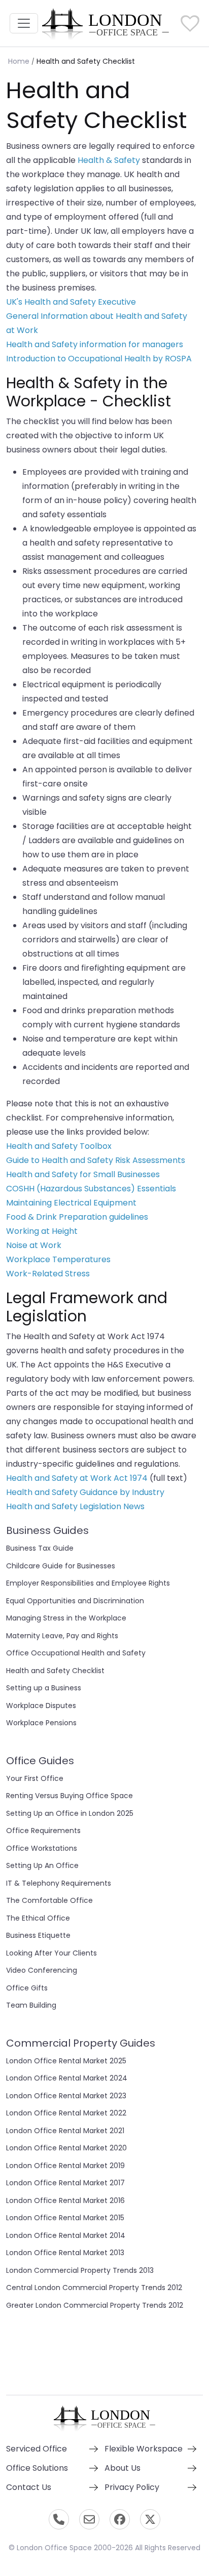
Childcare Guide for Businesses (61, 1566)
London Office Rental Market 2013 (65, 2253)
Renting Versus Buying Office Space (69, 1796)
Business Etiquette (38, 1935)
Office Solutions (37, 2468)
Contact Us (29, 2487)
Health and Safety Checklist (55, 1671)
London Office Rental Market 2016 (65, 2200)
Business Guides (47, 1530)
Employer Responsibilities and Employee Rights (88, 1583)
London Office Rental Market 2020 (66, 2148)
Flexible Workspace (144, 2449)
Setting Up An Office (42, 1865)
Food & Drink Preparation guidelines (77, 1217)
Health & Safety (109, 160)
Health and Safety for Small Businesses (83, 1174)
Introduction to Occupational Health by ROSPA (99, 359)
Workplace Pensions (41, 1723)
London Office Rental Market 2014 (66, 2235)
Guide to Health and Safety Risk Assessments (96, 1160)
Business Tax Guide (40, 1548)
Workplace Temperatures (58, 1259)
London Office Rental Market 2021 (65, 2131)
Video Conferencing (42, 1970)
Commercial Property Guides (81, 2043)
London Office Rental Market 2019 (65, 2166)
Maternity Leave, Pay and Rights (62, 1636)
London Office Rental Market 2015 (65, 2218)
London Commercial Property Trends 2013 (80, 2270)
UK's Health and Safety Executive (71, 302)
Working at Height (42, 1231)
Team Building (31, 2005)
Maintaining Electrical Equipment (71, 1203)
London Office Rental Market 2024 (67, 2078)
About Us (123, 2468)
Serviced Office (37, 2449)
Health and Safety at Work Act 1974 (77, 1478)
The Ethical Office (38, 1918)
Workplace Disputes (41, 1706)
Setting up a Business (44, 1688)
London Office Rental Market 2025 (66, 2061)
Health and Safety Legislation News (75, 1506)
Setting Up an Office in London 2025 (70, 1813)
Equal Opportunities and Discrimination (75, 1601)
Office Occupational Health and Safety (76, 1653)
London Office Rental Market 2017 (65, 2183)
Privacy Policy (132, 2487)
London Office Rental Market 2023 (66, 2096)
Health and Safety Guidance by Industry (85, 1492)
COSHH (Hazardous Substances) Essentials (91, 1189)
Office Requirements (43, 1831)
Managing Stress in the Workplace (66, 1618)
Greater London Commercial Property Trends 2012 (95, 2305)
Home (19, 61)
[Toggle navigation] (24, 23)
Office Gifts (27, 1988)
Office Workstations (42, 1848)
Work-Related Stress (48, 1274)
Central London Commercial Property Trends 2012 (94, 2288)
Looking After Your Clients (51, 1953)
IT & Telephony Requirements (59, 1883)
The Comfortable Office (49, 1900)
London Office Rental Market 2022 (66, 2113)
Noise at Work (34, 1245)
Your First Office (35, 1778)
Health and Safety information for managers (95, 344)
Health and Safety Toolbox (59, 1146)
